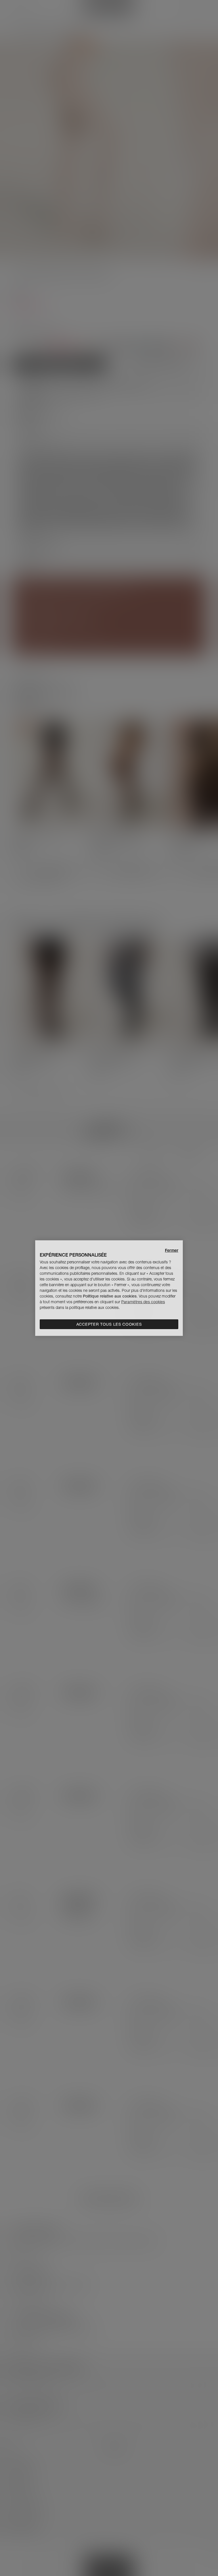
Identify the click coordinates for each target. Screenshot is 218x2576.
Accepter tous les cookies (109, 1324)
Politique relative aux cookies (110, 1296)
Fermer (172, 1250)
